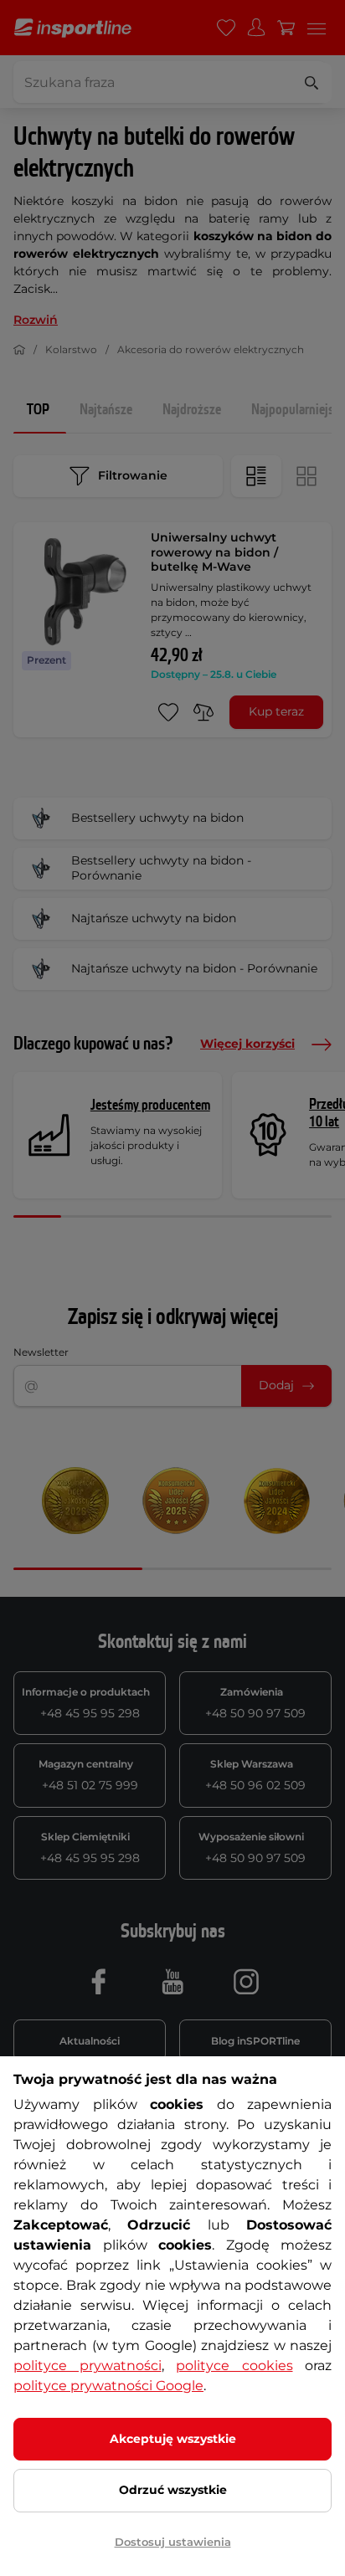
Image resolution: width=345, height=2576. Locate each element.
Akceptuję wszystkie (173, 2439)
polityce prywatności (88, 2366)
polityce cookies (234, 2366)
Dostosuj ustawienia (173, 2542)
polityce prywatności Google (108, 2386)
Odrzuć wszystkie (173, 2490)
